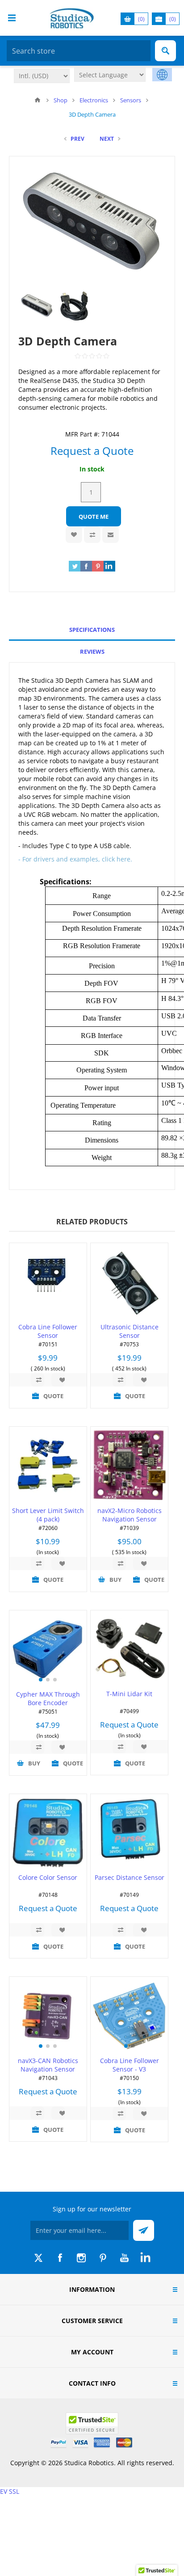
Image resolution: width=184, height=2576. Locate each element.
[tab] (92, 630)
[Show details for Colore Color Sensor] (48, 1833)
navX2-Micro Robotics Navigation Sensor (130, 1515)
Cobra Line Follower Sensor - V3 (130, 2065)
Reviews (92, 651)
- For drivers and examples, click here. (75, 859)
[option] (37, 306)
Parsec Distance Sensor (130, 1877)
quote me (94, 517)
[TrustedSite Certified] (92, 2423)
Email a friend (111, 535)
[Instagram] (81, 2258)
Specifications (92, 630)
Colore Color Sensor (48, 1877)
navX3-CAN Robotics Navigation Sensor (48, 2065)
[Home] (38, 100)
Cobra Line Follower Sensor (48, 1331)
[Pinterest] (103, 2258)
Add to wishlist (74, 535)
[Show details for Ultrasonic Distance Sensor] (129, 1282)
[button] (41, 1680)
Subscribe (144, 2230)
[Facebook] (60, 2258)
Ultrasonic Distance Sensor (130, 1331)
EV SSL (10, 2491)
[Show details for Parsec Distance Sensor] (129, 1833)
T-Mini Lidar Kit (129, 1694)
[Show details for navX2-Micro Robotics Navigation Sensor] (129, 1465)
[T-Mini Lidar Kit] (129, 1649)
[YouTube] (124, 2258)
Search (165, 51)
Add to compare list (92, 535)
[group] (48, 1649)
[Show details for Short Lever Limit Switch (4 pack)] (48, 1465)
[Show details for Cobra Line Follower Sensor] (48, 1282)
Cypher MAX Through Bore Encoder (48, 1698)
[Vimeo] (146, 2258)
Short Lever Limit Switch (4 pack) (48, 1515)
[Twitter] (38, 2258)
